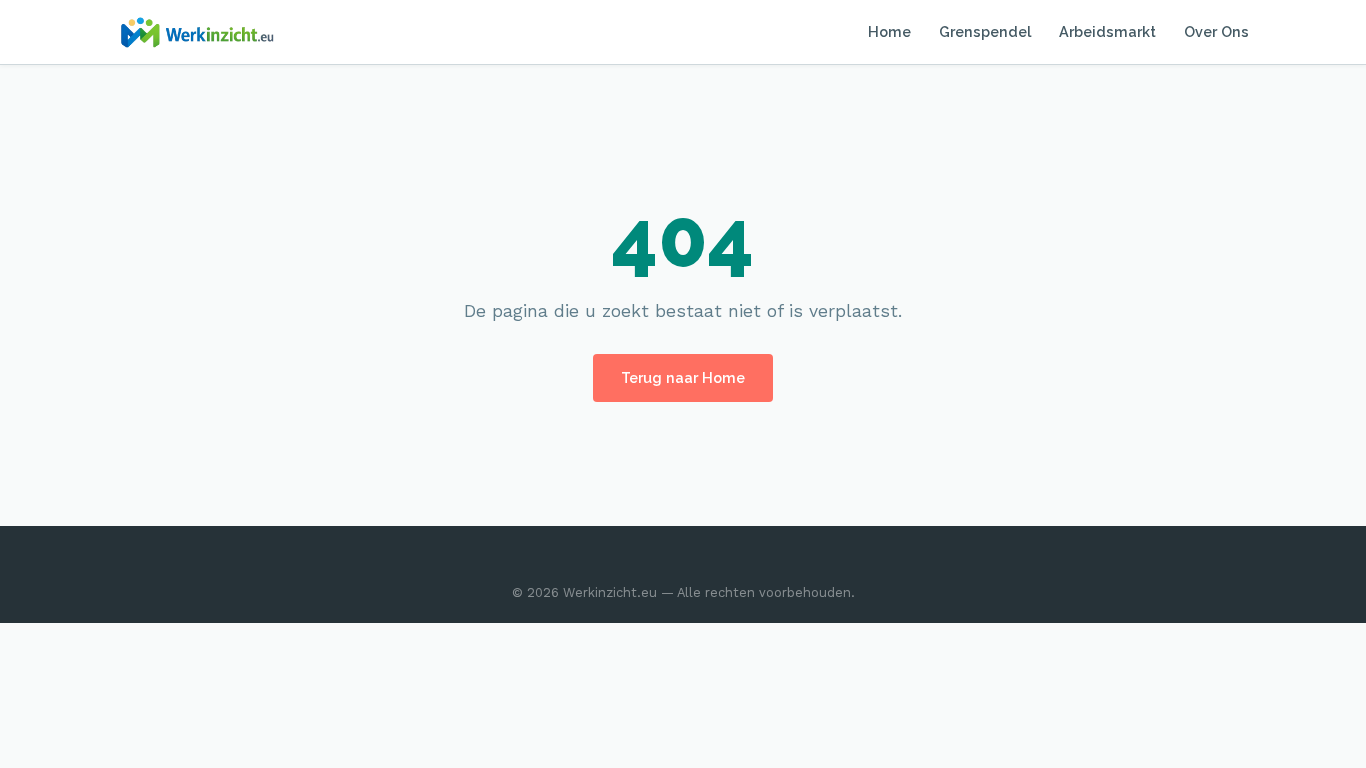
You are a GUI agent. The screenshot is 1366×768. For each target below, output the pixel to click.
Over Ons (1216, 31)
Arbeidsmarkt (1107, 31)
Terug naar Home (683, 377)
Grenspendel (985, 31)
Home (889, 31)
